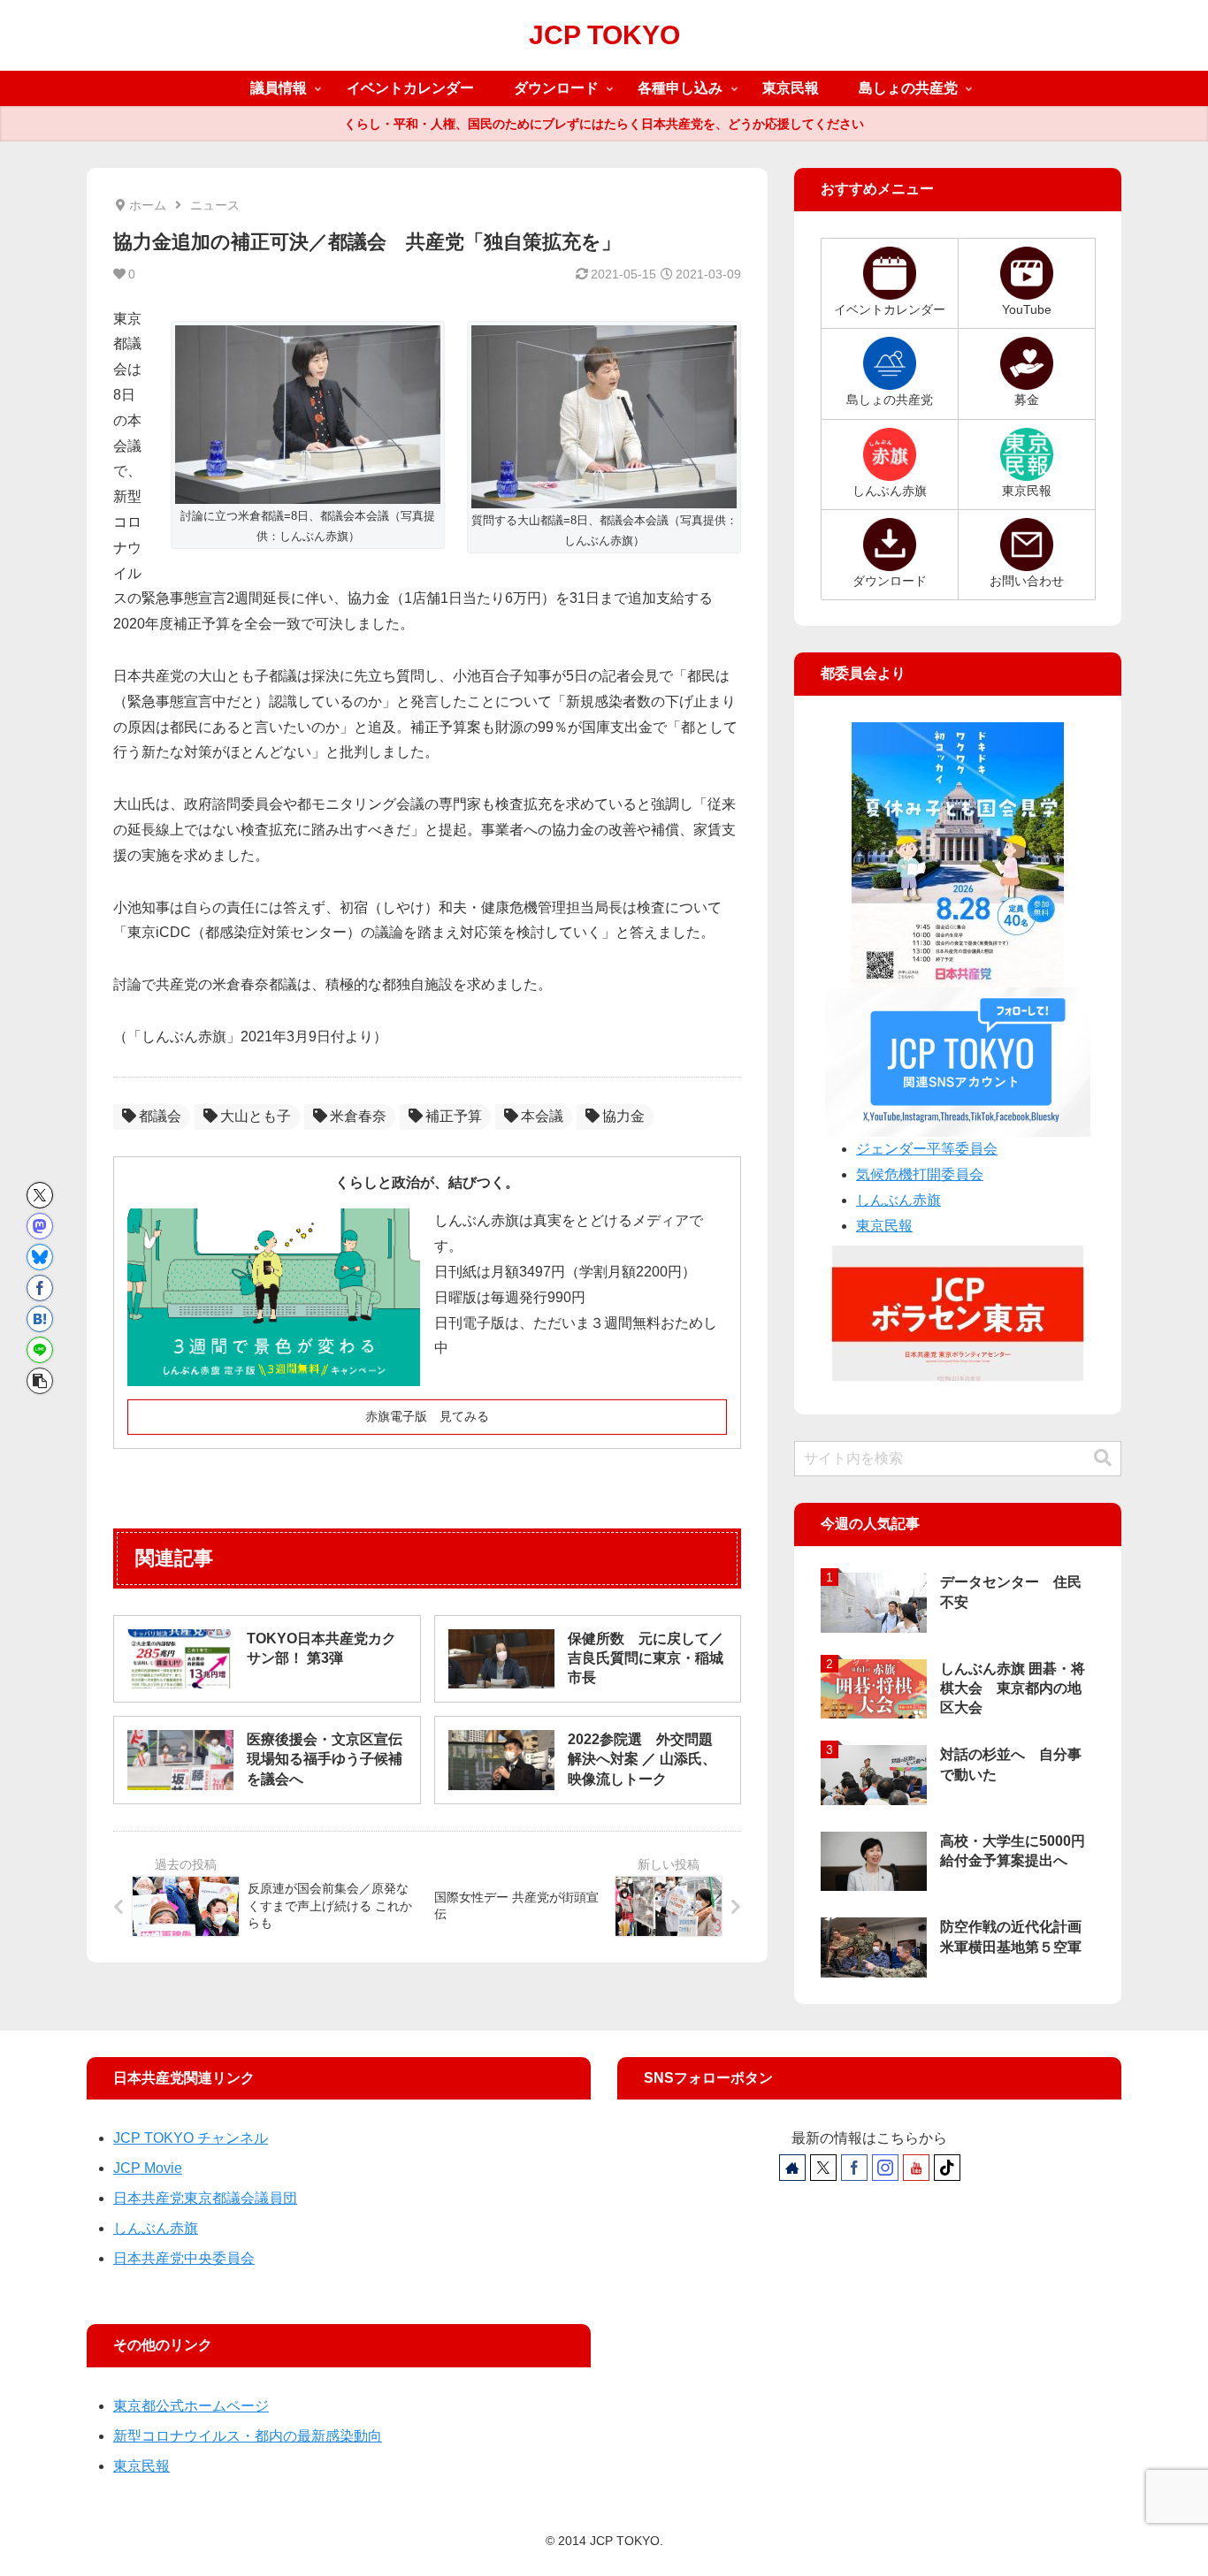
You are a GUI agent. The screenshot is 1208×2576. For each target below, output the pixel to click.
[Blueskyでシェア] (40, 1257)
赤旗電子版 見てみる (427, 1416)
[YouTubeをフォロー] (916, 2168)
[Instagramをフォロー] (885, 2168)
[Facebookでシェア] (40, 1288)
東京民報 (884, 1226)
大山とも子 (256, 1116)
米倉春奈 (358, 1116)
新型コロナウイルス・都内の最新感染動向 (248, 2436)
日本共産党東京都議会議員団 (205, 2198)
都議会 (160, 1116)
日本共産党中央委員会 (184, 2258)
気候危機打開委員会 (920, 1174)
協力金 (623, 1116)
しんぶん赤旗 (898, 1200)
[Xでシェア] (40, 1195)
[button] (40, 1381)
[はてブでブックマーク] (40, 1319)
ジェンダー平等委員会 (927, 1149)
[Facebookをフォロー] (854, 2168)
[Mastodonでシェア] (40, 1226)
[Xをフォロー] (823, 2168)
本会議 (542, 1116)
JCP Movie (148, 2168)
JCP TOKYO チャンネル (191, 2138)
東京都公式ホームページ (191, 2406)
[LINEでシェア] (40, 1350)
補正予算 (454, 1116)
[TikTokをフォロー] (947, 2168)
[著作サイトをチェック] (792, 2168)
